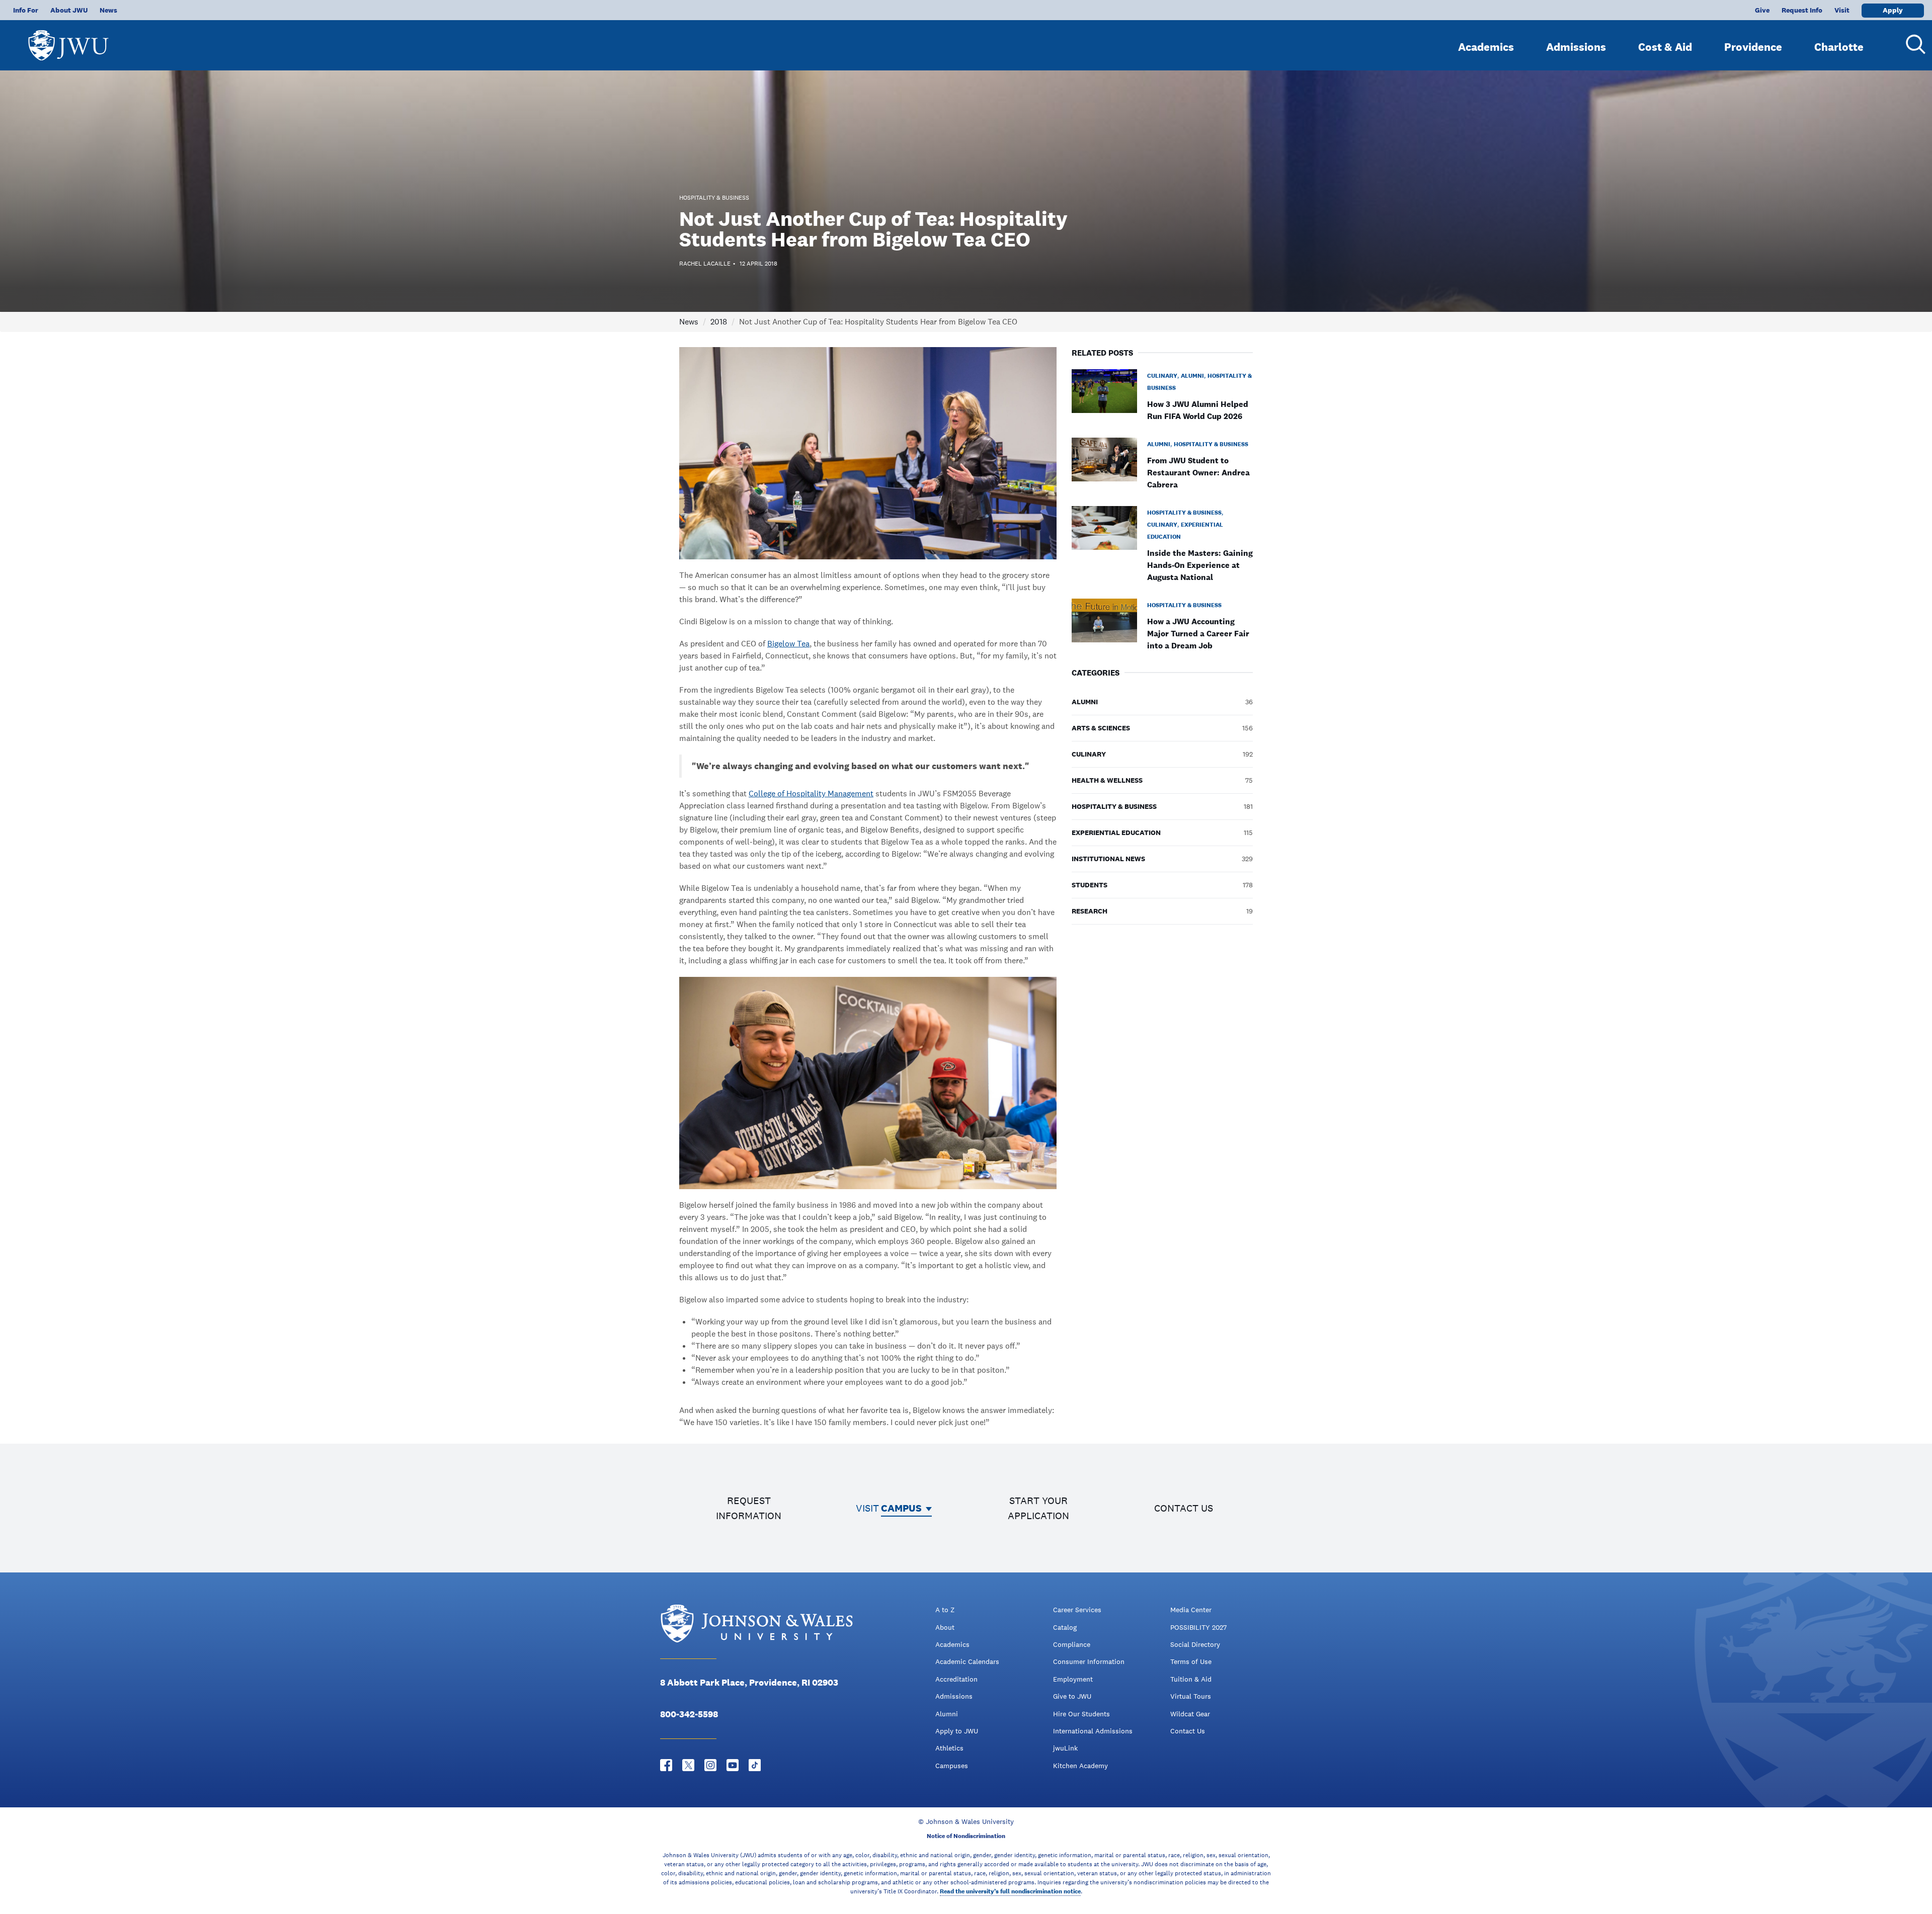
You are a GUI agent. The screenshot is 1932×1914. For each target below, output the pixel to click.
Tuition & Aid (1191, 1679)
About (945, 1627)
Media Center (1191, 1610)
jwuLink (1065, 1748)
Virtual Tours (1191, 1696)
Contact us (1184, 1508)
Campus (901, 1508)
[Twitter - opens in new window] (688, 1765)
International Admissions (1093, 1731)
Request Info (1802, 10)
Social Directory (1195, 1644)
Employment (1073, 1679)
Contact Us (1188, 1731)
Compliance (1072, 1644)
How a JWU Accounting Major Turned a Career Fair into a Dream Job (1198, 634)
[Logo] (68, 40)
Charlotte (1839, 47)
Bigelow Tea (788, 644)
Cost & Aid (1665, 47)
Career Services (1077, 1610)
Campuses (952, 1766)
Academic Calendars (967, 1661)
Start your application (1038, 1508)
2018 (719, 322)
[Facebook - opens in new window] (666, 1765)
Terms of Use (1191, 1661)
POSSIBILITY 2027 (1198, 1627)
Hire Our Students (1081, 1714)
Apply (1893, 10)
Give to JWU (1072, 1696)
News (108, 10)
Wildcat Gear (1190, 1714)
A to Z (945, 1610)
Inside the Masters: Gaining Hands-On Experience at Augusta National (1200, 565)
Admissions (1576, 47)
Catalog (1065, 1627)
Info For (26, 10)
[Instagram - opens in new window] (710, 1765)
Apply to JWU (957, 1731)
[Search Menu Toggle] (1912, 44)
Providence (1753, 47)
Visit (1842, 10)
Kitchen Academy (1080, 1766)
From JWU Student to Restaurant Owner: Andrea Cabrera (1198, 473)
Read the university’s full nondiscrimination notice (1010, 1891)
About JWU (69, 10)
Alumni (947, 1714)
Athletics (949, 1748)
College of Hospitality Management (811, 794)
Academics (1486, 47)
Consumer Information (1089, 1661)
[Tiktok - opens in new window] (755, 1765)
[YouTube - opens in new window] (733, 1765)
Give (1762, 10)
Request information (749, 1508)
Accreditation (956, 1679)
